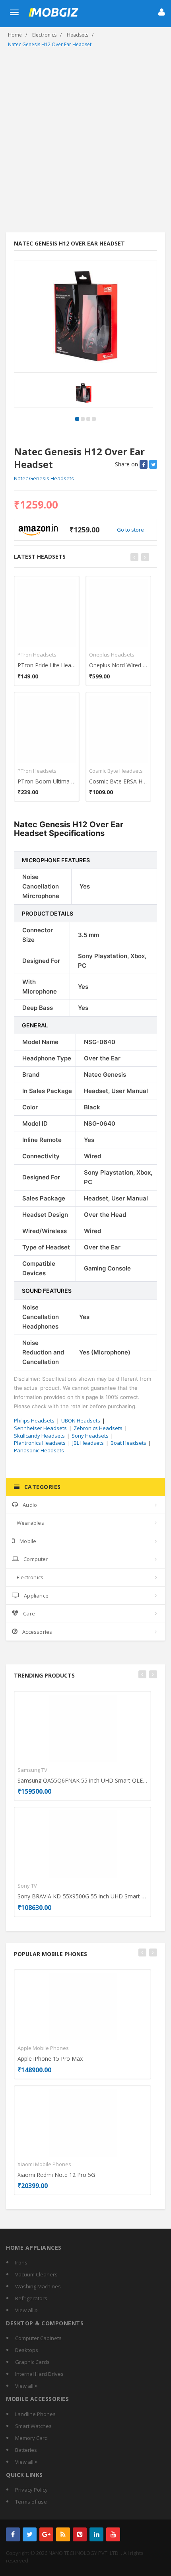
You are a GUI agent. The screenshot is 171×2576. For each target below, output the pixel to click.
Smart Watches (33, 2426)
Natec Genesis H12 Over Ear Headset (50, 44)
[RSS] (63, 2534)
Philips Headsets (34, 1421)
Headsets (78, 35)
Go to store (130, 530)
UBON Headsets (81, 1421)
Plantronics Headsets (40, 1443)
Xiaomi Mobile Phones (44, 2164)
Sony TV (27, 1886)
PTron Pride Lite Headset (47, 665)
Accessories (37, 1632)
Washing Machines (38, 2286)
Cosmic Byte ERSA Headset (118, 781)
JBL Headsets (88, 1443)
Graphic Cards (32, 2362)
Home (15, 35)
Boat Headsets (128, 1443)
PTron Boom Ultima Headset (47, 781)
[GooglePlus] (46, 2534)
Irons (21, 2262)
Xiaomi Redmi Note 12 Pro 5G (56, 2175)
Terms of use (31, 2502)
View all (25, 2310)
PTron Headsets (37, 655)
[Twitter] (30, 2534)
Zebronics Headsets (98, 1428)
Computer (36, 1559)
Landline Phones (35, 2414)
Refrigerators (31, 2298)
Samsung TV (32, 1770)
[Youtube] (113, 2534)
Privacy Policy (31, 2490)
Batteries (26, 2450)
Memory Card (31, 2438)
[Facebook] (13, 2534)
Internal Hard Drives (39, 2374)
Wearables (30, 1523)
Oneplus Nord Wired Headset (118, 665)
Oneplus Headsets (112, 655)
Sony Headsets (90, 1436)
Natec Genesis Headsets (44, 478)
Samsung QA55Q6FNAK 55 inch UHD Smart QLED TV (83, 1780)
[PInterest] (80, 2534)
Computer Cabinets (38, 2338)
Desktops (27, 2350)
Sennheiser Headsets (40, 1428)
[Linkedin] (96, 2534)
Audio (30, 1505)
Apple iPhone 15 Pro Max (50, 2059)
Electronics (44, 35)
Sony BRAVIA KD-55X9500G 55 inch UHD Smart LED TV (83, 1896)
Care (29, 1613)
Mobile (28, 1541)
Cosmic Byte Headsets (116, 771)
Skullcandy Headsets (39, 1436)
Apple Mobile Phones (43, 2048)
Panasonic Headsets (39, 1450)
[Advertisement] (85, 143)
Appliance (36, 1596)
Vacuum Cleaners (36, 2274)
